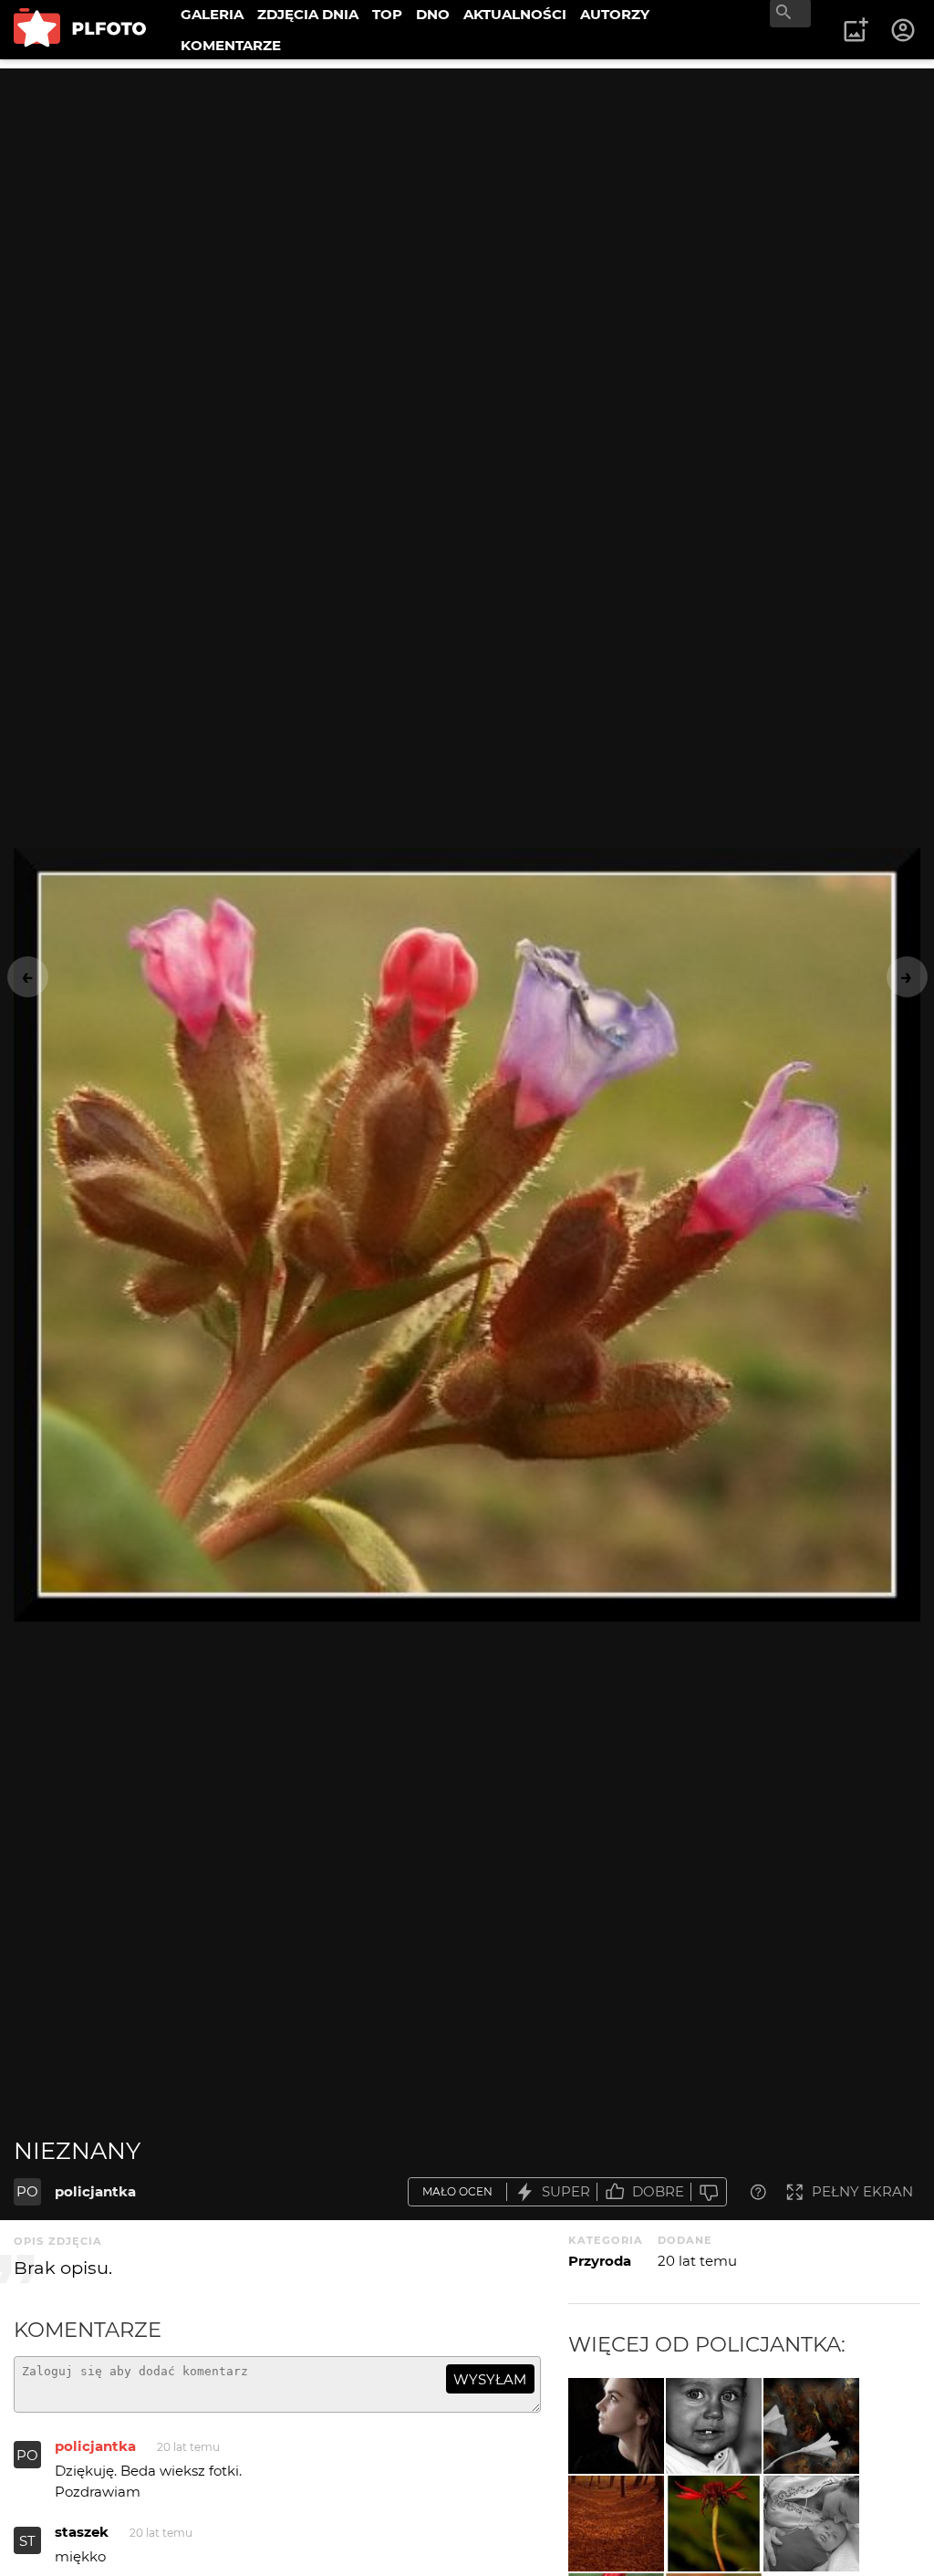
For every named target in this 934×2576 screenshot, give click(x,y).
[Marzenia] (616, 2426)
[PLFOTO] (80, 30)
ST (27, 2541)
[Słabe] (709, 2192)
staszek (82, 2532)
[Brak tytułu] (811, 2426)
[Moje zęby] (714, 2426)
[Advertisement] (467, 196)
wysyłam (490, 2379)
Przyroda (600, 2261)
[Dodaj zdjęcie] (856, 30)
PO (27, 2191)
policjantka (95, 2191)
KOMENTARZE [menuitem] (231, 45)
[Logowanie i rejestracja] (904, 30)
